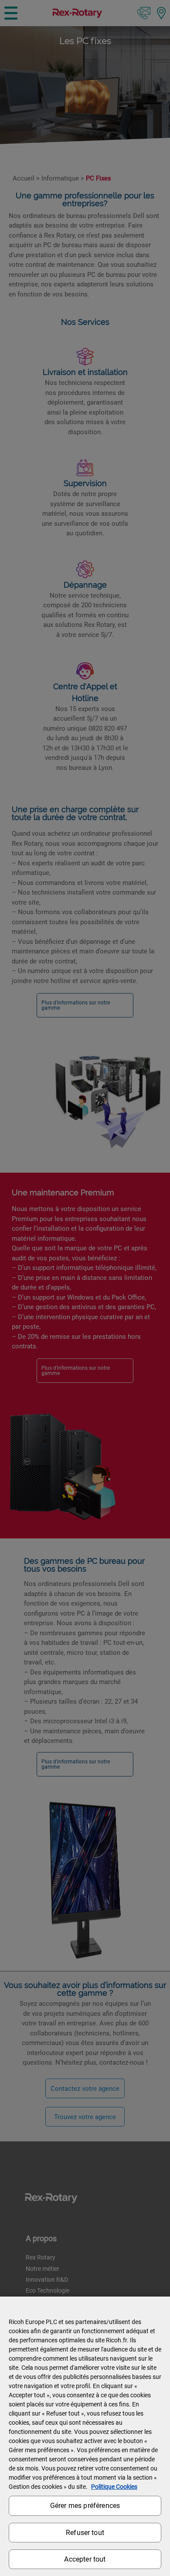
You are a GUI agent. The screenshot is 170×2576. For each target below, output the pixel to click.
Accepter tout (85, 2559)
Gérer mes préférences (85, 2506)
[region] (85, 2436)
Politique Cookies (114, 2487)
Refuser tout (85, 2533)
